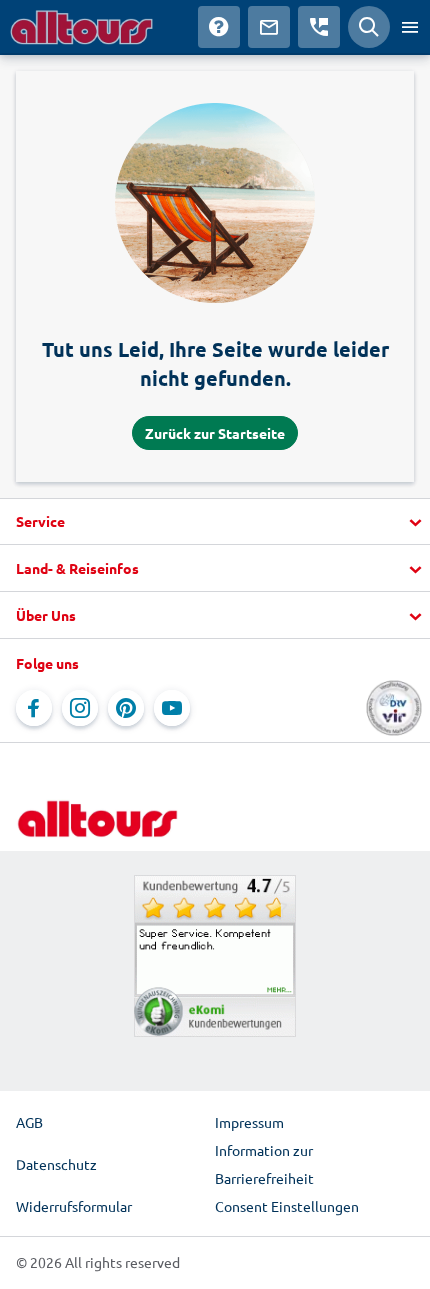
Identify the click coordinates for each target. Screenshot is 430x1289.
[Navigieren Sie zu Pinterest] (126, 708)
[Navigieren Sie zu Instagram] (80, 708)
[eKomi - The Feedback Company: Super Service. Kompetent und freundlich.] (215, 956)
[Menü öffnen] (410, 27)
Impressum (249, 1122)
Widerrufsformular (74, 1206)
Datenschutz (56, 1164)
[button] (215, 522)
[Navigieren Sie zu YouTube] (172, 708)
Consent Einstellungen (287, 1206)
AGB (29, 1122)
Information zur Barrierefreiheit (264, 1164)
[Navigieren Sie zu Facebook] (34, 708)
